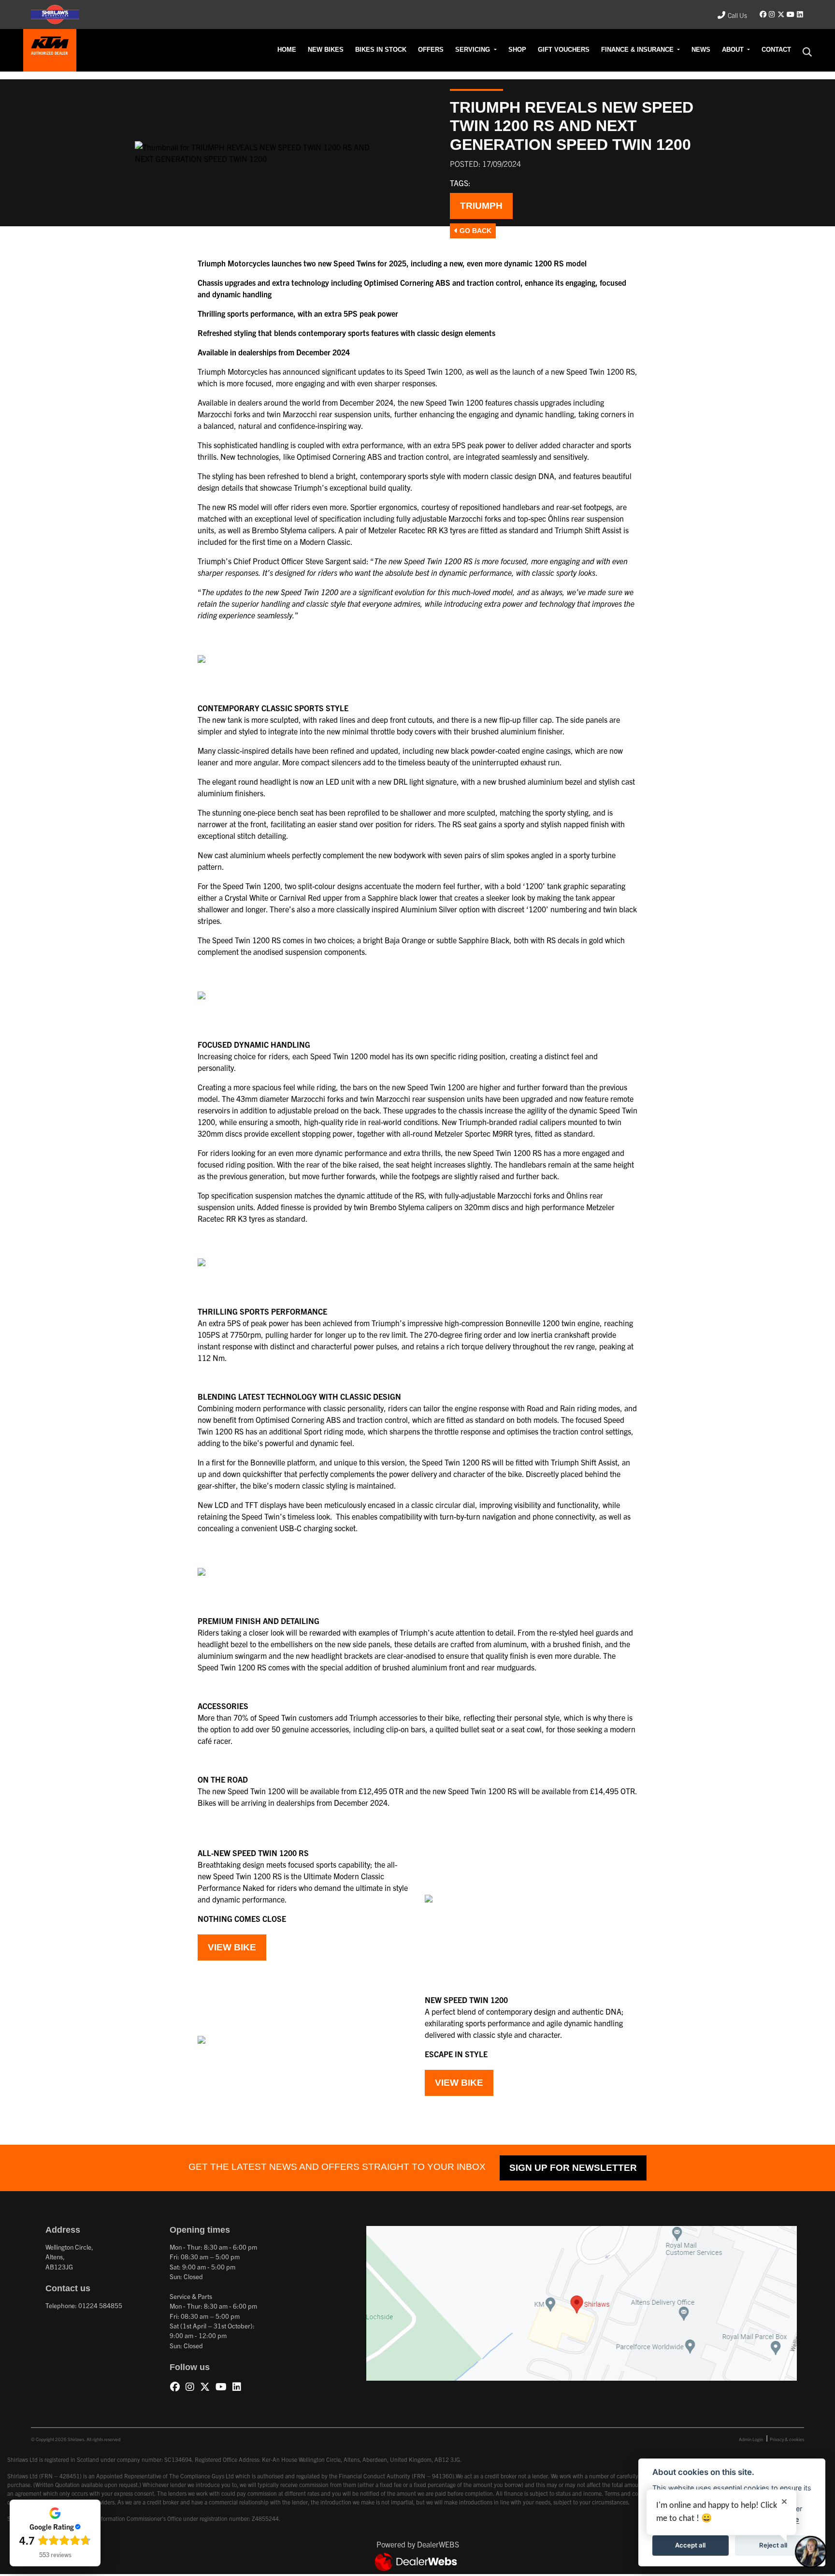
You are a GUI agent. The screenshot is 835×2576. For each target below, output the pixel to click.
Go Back (470, 231)
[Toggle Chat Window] (811, 2552)
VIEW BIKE (227, 1948)
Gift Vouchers (606, 50)
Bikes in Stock (456, 50)
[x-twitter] (781, 15)
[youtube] (790, 15)
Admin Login (751, 2441)
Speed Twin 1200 (433, 372)
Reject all (773, 2545)
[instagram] (772, 15)
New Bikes (412, 50)
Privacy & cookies (787, 2441)
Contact (780, 50)
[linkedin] (800, 15)
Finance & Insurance (665, 50)
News (716, 50)
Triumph (477, 206)
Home (380, 50)
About (744, 50)
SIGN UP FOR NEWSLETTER (539, 2170)
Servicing (531, 50)
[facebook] (763, 15)
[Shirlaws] (50, 49)
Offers (497, 50)
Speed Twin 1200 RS (601, 372)
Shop (568, 50)
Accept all (690, 2545)
